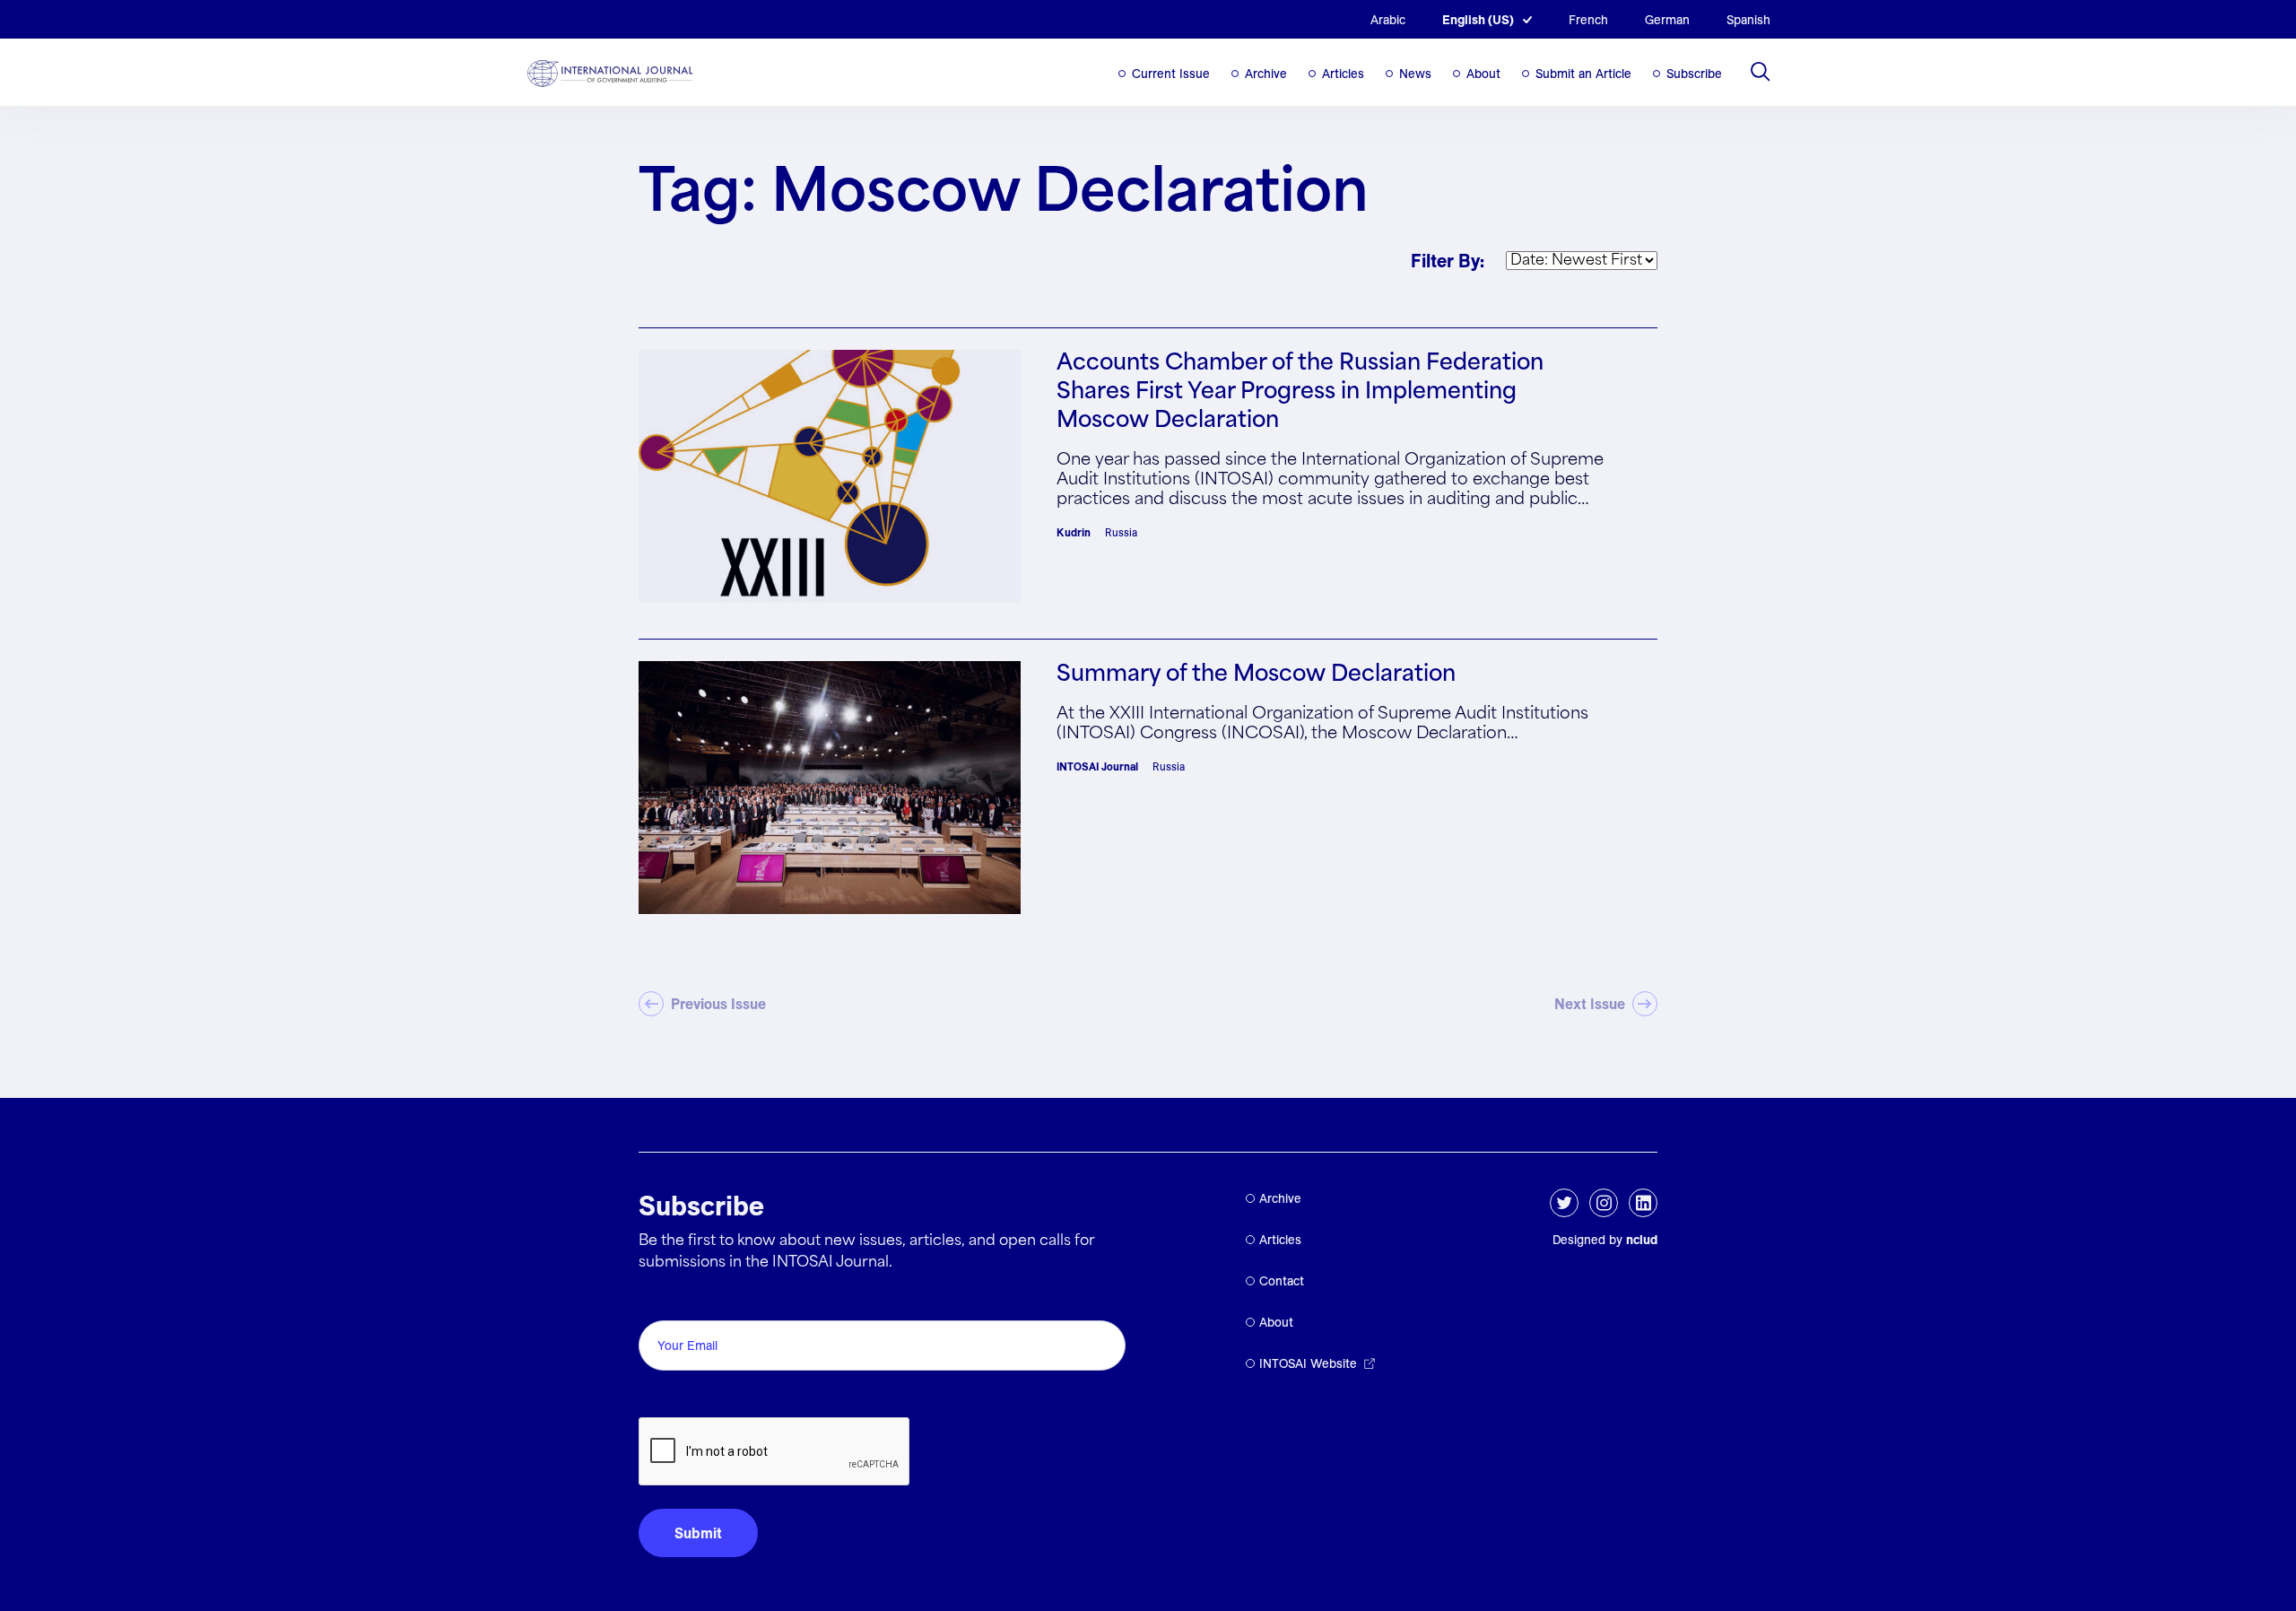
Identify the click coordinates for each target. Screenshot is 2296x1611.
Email (661, 1300)
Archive (1266, 74)
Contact (1282, 1281)
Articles (1343, 74)
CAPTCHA (681, 1397)
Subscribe (1694, 74)
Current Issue (1171, 74)
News (1415, 74)
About (1483, 74)
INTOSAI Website (1308, 1363)
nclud (1642, 1240)
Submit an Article (1583, 74)
